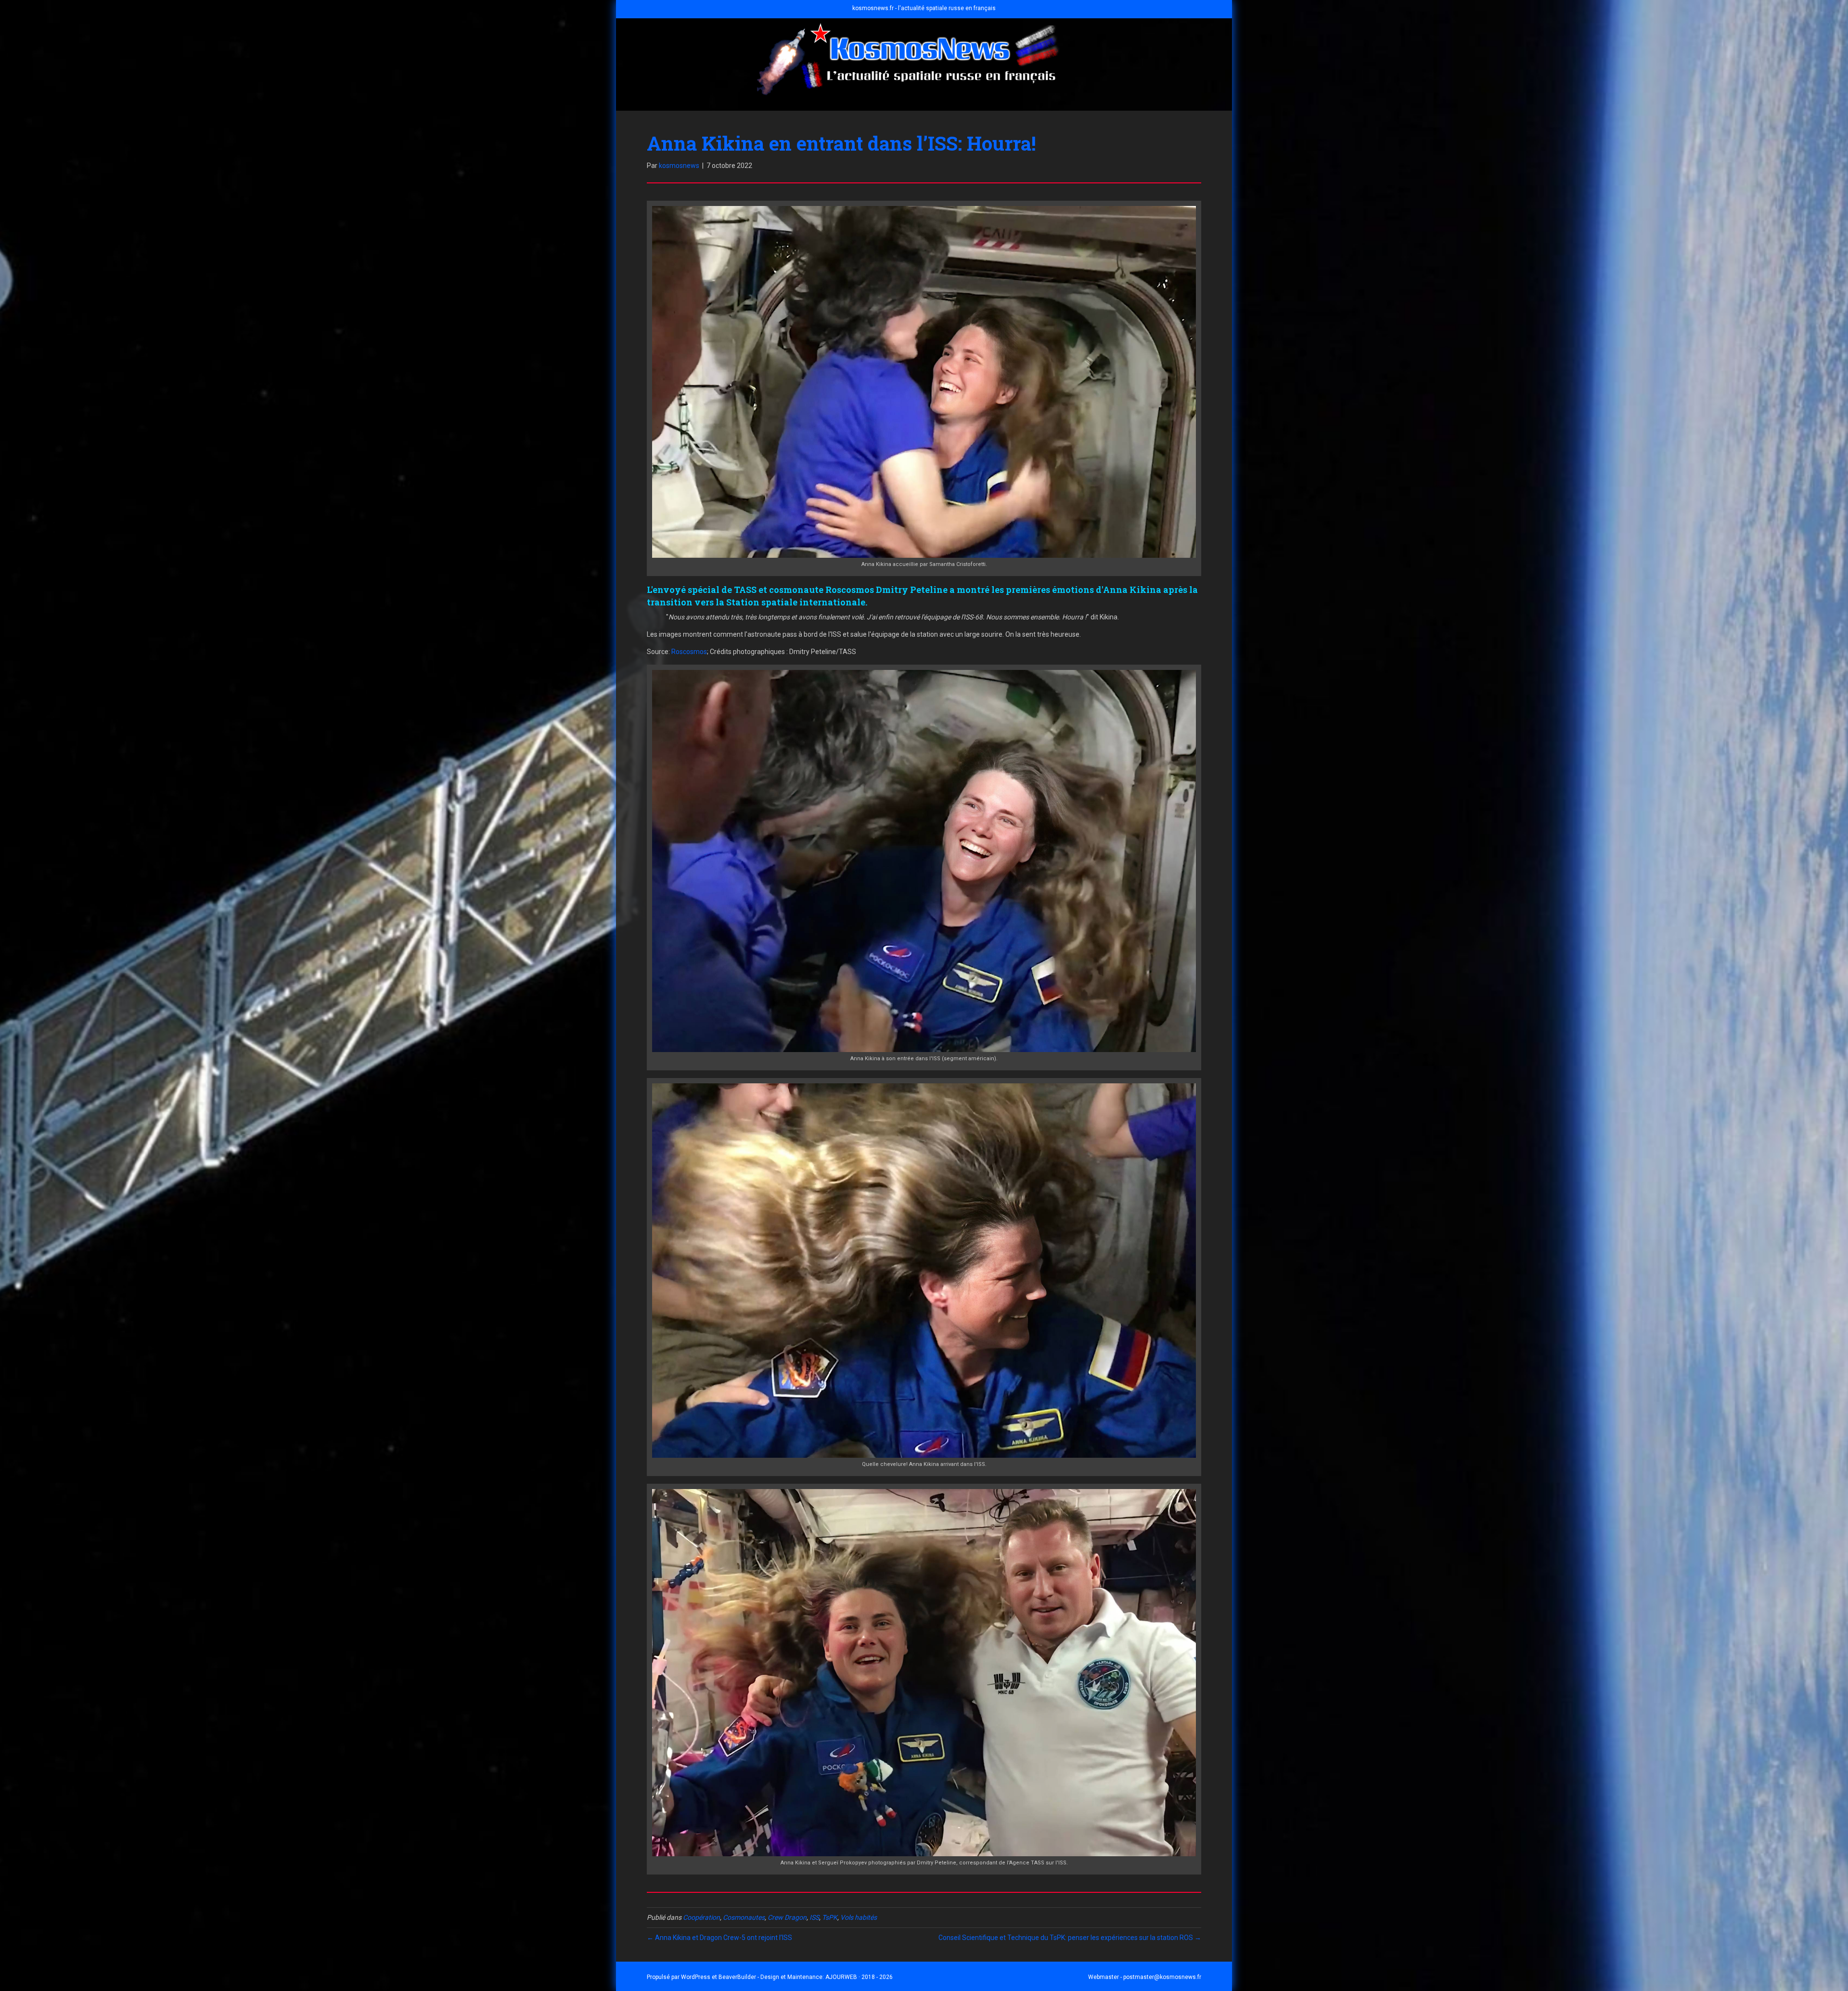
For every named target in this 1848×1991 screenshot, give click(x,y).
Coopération (701, 1917)
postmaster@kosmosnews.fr (1162, 1977)
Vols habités (859, 1917)
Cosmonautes (744, 1917)
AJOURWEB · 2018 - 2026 (859, 1977)
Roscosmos (689, 652)
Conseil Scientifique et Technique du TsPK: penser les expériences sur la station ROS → (1070, 1938)
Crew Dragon (787, 1917)
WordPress (696, 1977)
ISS (814, 1917)
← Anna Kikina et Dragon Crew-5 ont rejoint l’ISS (719, 1938)
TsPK (830, 1917)
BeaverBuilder (737, 1977)
